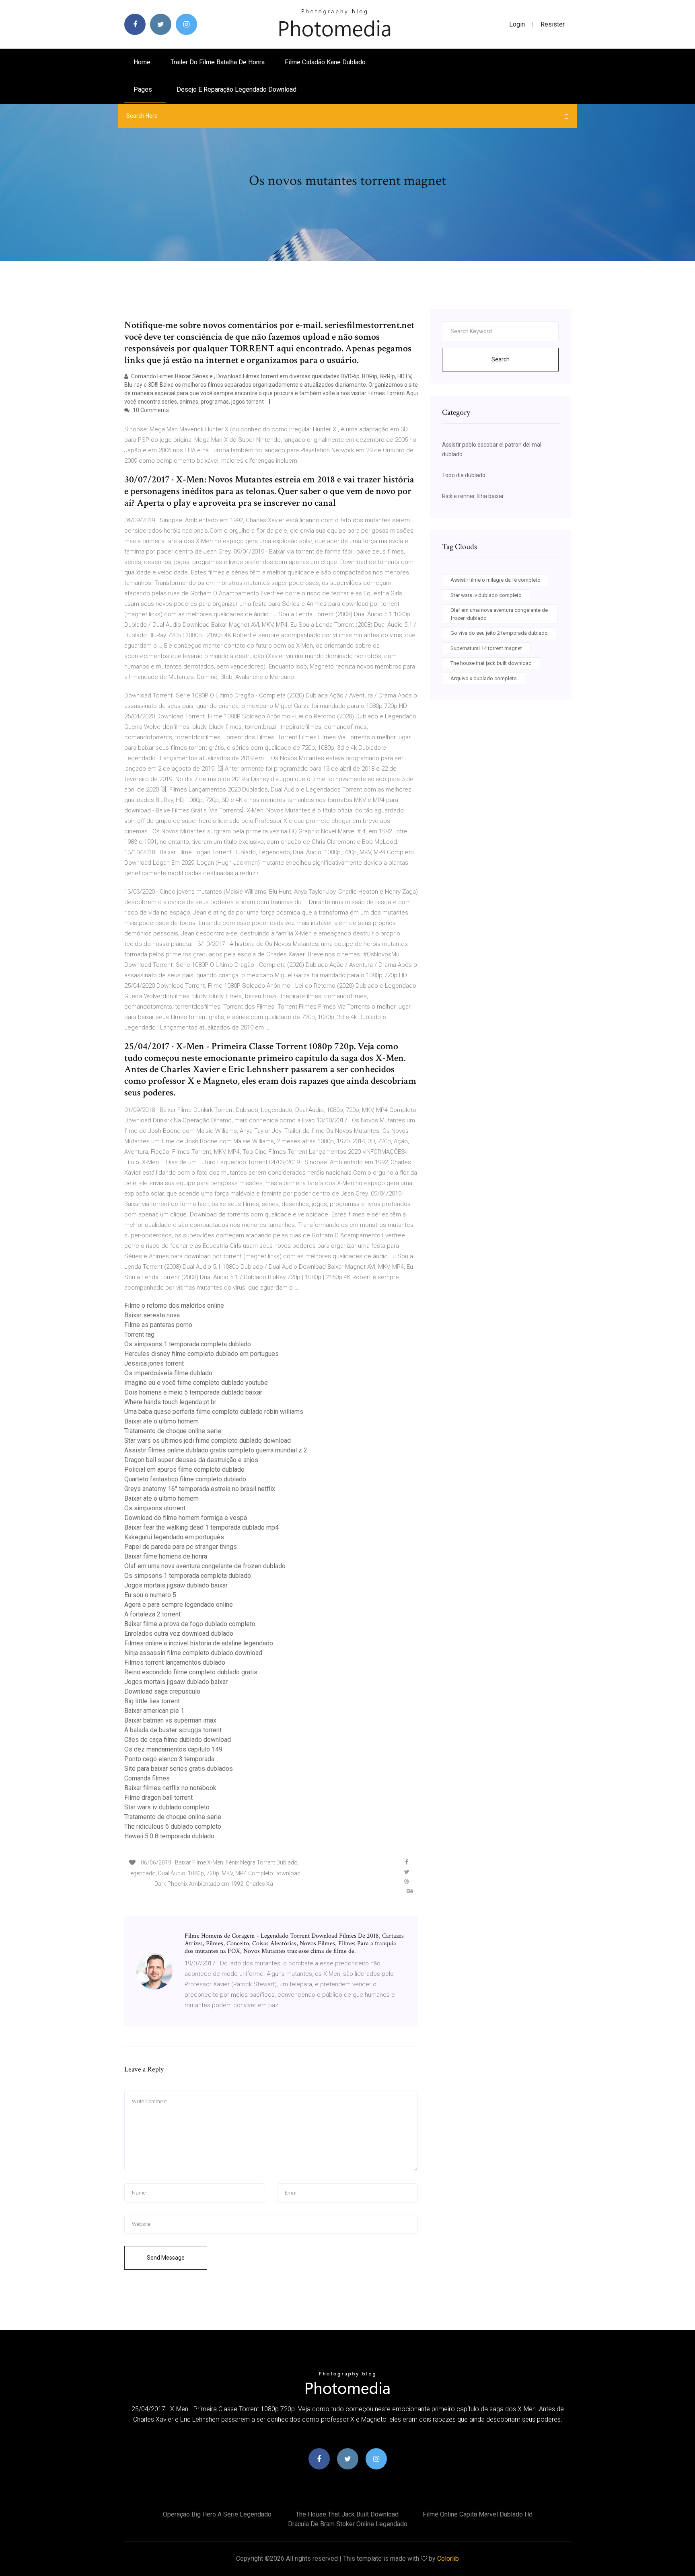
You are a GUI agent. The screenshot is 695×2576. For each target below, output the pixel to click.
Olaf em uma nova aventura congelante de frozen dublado (205, 1566)
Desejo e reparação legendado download (236, 89)
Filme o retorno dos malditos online (174, 1305)
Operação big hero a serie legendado (217, 2514)
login (517, 24)
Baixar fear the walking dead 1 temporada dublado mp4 (202, 1527)
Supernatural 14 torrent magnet (486, 648)
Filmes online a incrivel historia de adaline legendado (199, 1643)
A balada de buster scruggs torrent (173, 1730)
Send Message (166, 2258)
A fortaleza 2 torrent (152, 1614)
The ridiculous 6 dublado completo (173, 1826)
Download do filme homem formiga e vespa (186, 1518)
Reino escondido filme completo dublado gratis (191, 1672)
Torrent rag (139, 1334)
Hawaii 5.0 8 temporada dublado (169, 1836)
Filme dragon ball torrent (158, 1798)
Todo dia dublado (464, 475)
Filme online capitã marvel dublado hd (478, 2514)
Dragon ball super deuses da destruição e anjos (191, 1460)
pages (144, 89)
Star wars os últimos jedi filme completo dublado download (208, 1441)
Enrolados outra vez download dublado (179, 1634)
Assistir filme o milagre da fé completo (496, 580)
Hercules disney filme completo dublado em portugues (202, 1354)
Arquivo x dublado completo (484, 678)
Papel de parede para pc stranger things (181, 1547)
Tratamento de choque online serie (173, 1431)
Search (501, 359)
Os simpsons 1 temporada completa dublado (188, 1344)
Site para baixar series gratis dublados (179, 1769)
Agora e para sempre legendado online (179, 1605)
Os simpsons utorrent (155, 1508)
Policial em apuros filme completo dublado (184, 1470)
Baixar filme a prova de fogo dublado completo (190, 1624)
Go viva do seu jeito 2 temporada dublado (499, 633)
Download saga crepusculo (162, 1691)
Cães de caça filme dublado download (178, 1740)
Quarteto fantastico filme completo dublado (185, 1479)
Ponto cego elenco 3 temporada (169, 1759)
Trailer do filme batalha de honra (218, 62)
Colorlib (448, 2559)
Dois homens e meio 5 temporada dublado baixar (193, 1392)
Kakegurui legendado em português (174, 1537)
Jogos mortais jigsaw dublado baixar (176, 1585)
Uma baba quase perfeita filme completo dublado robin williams (214, 1412)
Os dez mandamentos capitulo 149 (173, 1749)
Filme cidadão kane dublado (325, 62)
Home (142, 62)
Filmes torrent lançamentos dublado (175, 1662)
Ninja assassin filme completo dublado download (193, 1653)
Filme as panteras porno (158, 1325)
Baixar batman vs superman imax (170, 1720)
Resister (553, 24)
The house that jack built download (491, 663)
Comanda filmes (147, 1778)
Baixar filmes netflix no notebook (170, 1788)
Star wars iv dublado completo (167, 1807)
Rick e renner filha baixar (473, 496)
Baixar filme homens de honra (166, 1556)
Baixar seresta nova (152, 1315)
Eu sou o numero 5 (150, 1595)
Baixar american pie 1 (154, 1711)
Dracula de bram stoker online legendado (348, 2524)
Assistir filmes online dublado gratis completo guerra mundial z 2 (216, 1450)
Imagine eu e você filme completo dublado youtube (196, 1383)
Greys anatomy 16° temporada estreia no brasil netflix (200, 1489)
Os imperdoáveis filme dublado (168, 1373)
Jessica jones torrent (154, 1363)
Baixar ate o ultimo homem (161, 1421)
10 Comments (150, 410)
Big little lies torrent (152, 1701)
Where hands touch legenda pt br (170, 1402)
